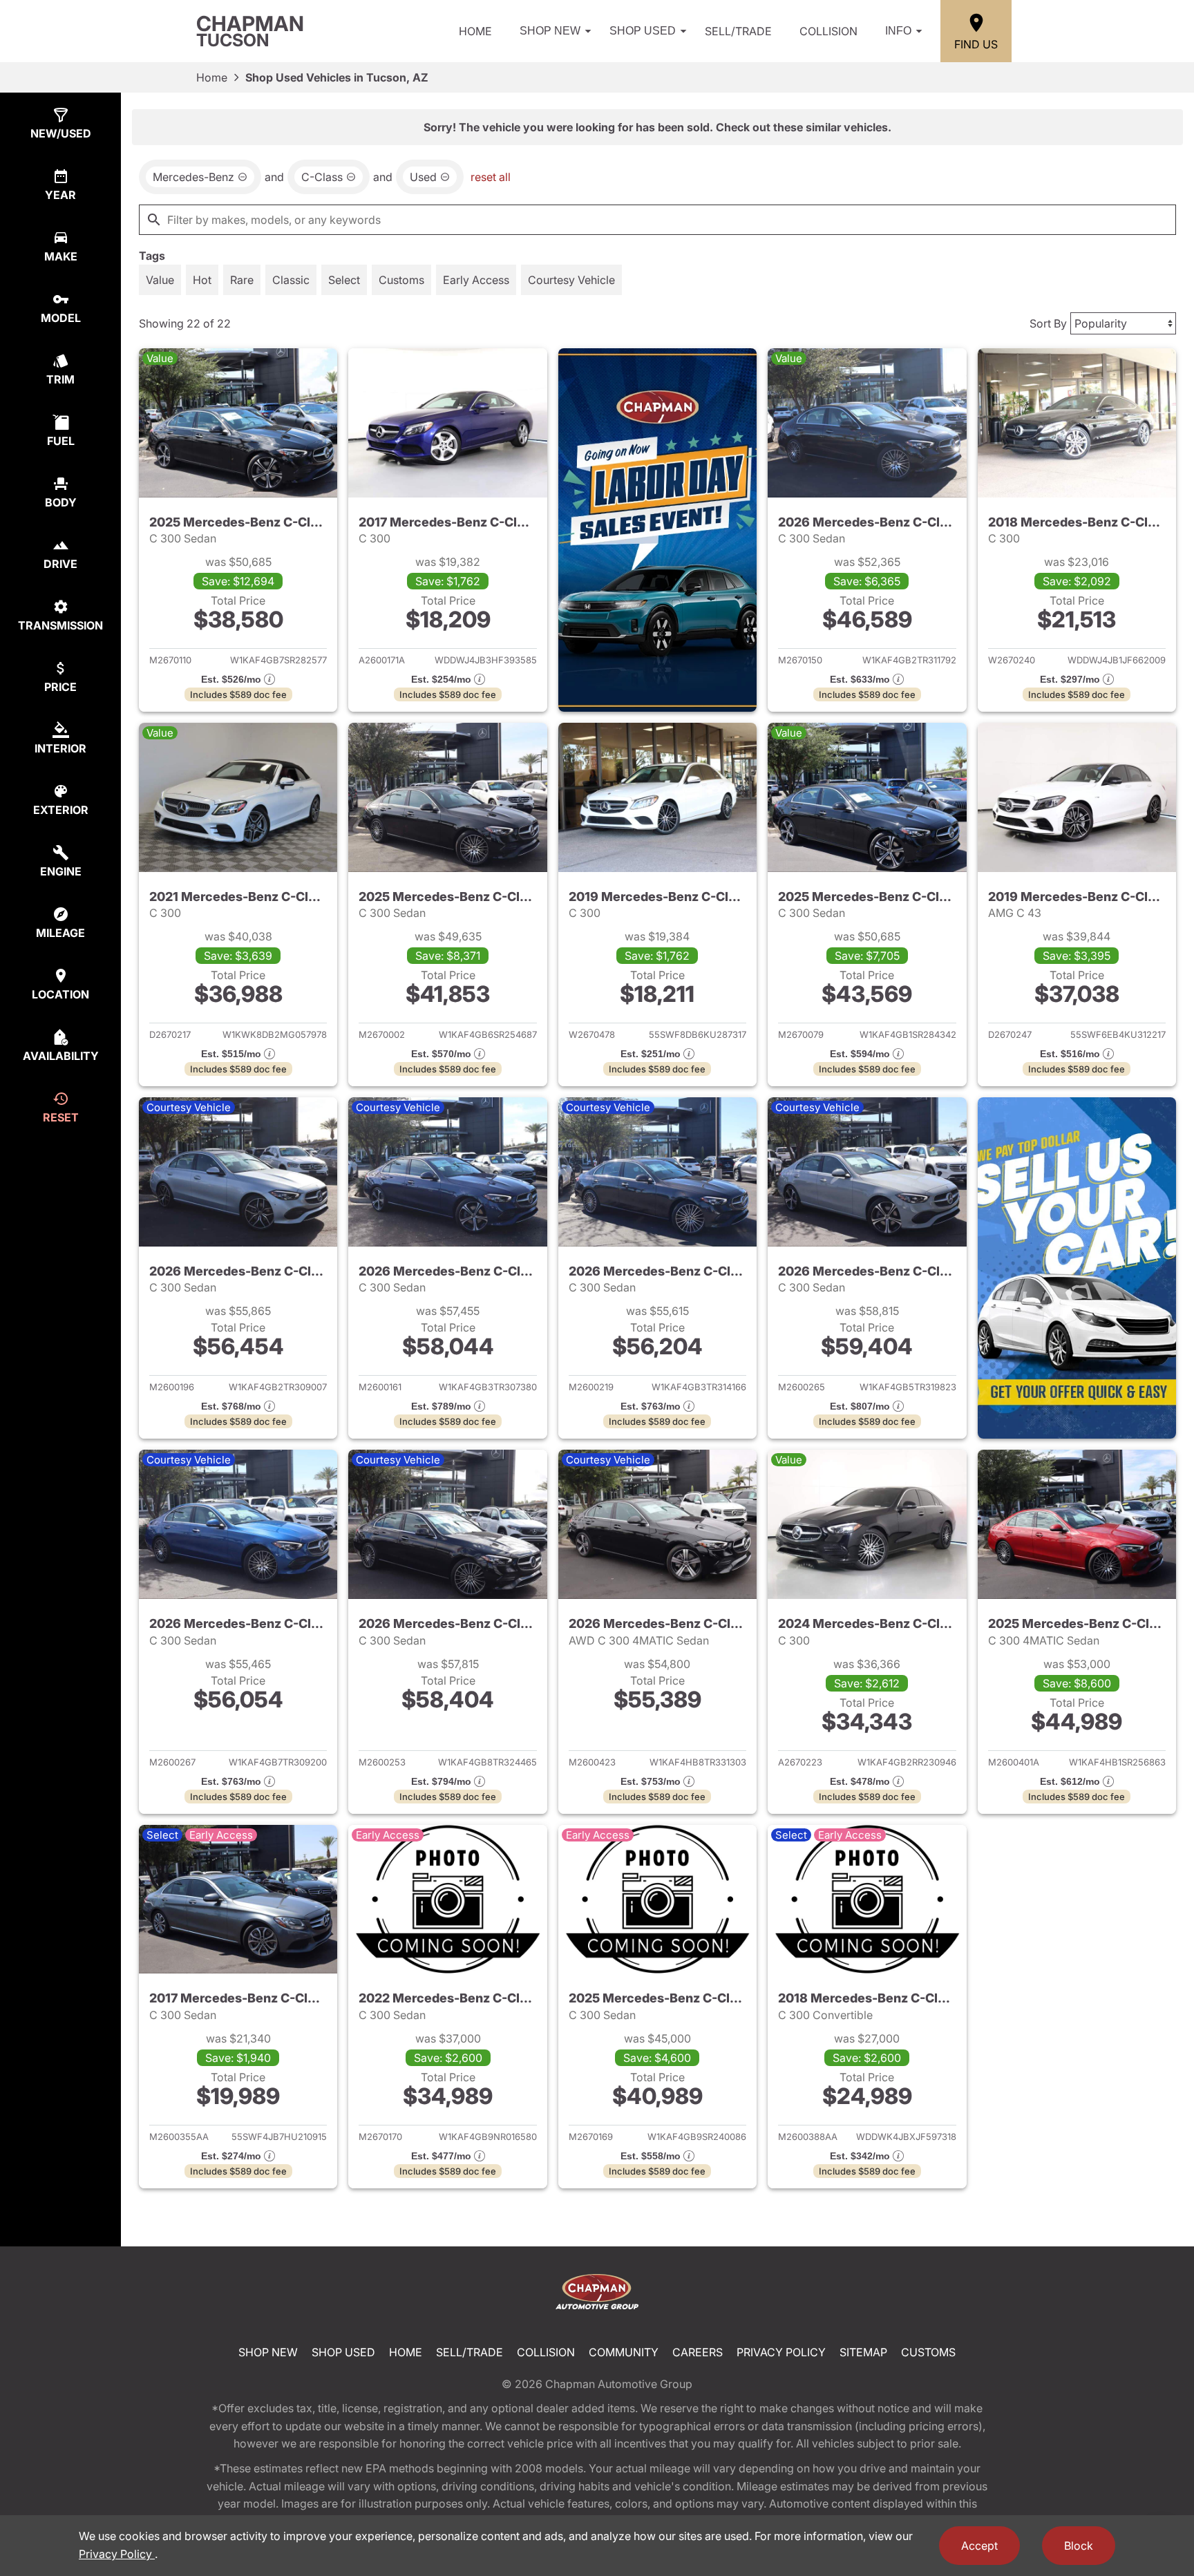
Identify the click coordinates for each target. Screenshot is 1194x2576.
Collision (828, 31)
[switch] (160, 280)
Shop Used (643, 31)
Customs (928, 2352)
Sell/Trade (738, 31)
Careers (698, 2352)
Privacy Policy (781, 2352)
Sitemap (863, 2352)
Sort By (1048, 323)
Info (898, 31)
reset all (491, 177)
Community (624, 2352)
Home (475, 31)
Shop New (550, 31)
